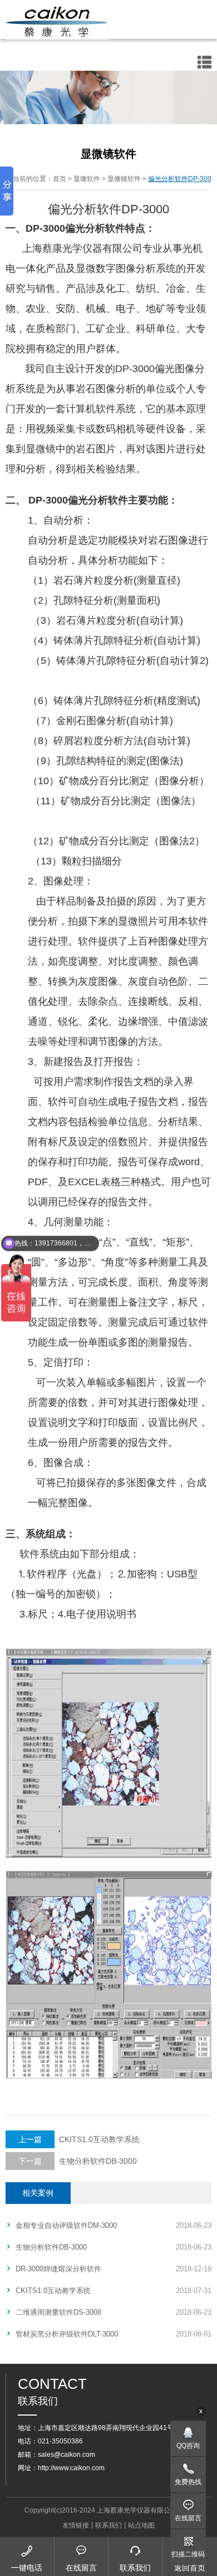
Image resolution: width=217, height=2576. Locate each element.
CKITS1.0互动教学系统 (79, 2139)
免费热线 (188, 2482)
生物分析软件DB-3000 (78, 2161)
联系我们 (108, 2525)
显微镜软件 (124, 179)
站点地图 (141, 2525)
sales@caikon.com (66, 2455)
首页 (60, 179)
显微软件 (87, 179)
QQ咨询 (188, 2446)
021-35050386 (60, 2441)
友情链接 (76, 2525)
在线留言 (188, 2518)
